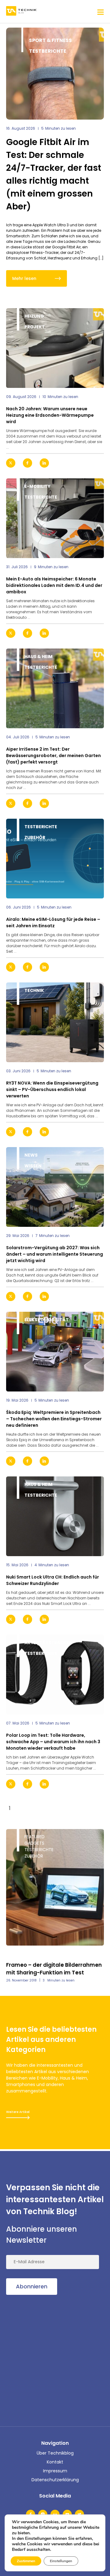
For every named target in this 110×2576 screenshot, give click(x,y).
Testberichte (48, 51)
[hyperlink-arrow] (94, 463)
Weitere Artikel (18, 2112)
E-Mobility (37, 486)
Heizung (34, 316)
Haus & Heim (38, 656)
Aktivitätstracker (48, 1643)
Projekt (35, 327)
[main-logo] (21, 11)
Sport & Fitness (50, 40)
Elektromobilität (47, 1320)
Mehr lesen (24, 278)
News (31, 1155)
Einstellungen (61, 2561)
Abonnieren (32, 2286)
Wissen (33, 1166)
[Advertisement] (55, 2359)
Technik (34, 990)
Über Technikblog (55, 2453)
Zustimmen (26, 2561)
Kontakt (55, 2462)
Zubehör (35, 837)
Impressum (55, 2471)
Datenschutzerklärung (55, 2480)
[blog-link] (55, 348)
